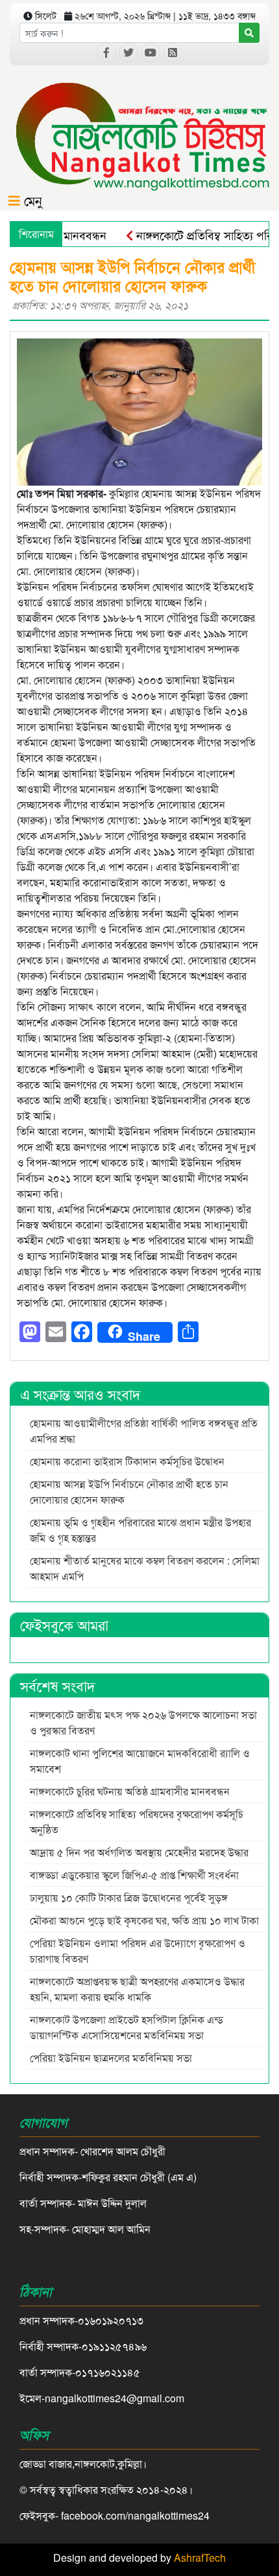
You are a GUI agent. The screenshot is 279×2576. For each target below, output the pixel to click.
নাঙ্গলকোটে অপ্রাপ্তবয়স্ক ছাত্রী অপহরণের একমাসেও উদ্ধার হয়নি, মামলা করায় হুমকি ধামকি (137, 1989)
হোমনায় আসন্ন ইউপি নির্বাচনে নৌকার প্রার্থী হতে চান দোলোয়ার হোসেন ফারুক (129, 1492)
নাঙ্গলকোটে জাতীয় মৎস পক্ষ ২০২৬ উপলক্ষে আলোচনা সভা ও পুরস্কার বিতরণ (143, 1722)
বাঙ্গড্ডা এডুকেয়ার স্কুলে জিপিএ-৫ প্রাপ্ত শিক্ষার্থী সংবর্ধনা (134, 1875)
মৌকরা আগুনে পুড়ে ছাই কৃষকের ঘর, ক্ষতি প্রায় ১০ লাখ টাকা (144, 1920)
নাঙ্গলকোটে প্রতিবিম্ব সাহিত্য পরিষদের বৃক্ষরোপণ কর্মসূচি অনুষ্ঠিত (137, 1822)
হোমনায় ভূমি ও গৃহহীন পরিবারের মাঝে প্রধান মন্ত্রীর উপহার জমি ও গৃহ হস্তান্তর (140, 1530)
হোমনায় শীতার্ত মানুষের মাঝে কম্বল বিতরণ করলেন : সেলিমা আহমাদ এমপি (145, 1568)
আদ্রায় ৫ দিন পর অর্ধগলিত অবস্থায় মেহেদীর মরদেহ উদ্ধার (139, 1852)
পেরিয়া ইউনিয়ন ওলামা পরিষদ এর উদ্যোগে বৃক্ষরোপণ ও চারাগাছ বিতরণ (138, 1951)
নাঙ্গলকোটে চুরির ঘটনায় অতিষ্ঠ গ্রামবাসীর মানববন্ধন (130, 1791)
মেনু (31, 200)
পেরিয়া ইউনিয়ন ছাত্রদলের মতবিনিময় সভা (112, 2058)
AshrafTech (200, 2558)
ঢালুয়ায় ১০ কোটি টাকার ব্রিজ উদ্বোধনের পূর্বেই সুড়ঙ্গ (129, 1897)
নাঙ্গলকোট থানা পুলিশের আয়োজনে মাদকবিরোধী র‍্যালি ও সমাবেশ (140, 1761)
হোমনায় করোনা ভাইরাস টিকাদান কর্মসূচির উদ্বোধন (127, 1461)
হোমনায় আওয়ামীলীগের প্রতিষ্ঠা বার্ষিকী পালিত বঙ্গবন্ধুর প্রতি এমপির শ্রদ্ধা (144, 1431)
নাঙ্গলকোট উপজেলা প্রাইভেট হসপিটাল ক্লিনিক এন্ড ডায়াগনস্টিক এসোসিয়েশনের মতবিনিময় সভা (127, 2027)
